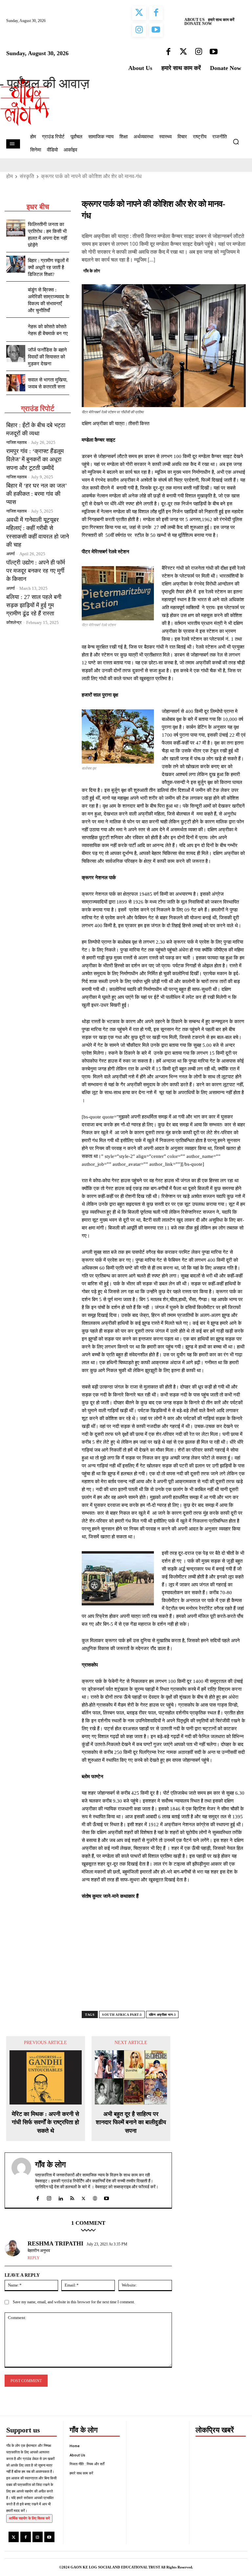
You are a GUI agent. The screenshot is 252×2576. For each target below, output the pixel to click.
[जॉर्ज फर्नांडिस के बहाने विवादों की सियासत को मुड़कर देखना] (16, 354)
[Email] (239, 270)
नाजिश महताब (16, 442)
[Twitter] (209, 270)
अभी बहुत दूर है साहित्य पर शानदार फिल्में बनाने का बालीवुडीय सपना (131, 2122)
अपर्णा (10, 554)
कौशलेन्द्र (14, 622)
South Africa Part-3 (122, 2015)
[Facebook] (194, 270)
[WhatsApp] (224, 270)
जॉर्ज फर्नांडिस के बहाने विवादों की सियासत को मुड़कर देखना (47, 357)
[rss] (72, 2197)
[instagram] (49, 2197)
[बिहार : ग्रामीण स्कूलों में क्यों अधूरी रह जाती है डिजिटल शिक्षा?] (16, 264)
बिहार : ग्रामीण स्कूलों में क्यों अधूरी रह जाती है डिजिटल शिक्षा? (48, 267)
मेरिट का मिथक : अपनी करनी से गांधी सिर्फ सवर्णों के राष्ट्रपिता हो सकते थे (45, 2122)
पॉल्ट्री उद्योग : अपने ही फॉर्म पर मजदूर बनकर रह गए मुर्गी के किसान (36, 571)
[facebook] (38, 2197)
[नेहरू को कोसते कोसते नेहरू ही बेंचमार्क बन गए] (16, 330)
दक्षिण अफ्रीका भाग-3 (162, 2015)
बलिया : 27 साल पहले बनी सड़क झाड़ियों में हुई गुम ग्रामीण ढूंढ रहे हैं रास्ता (34, 605)
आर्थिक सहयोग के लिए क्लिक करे (29, 2518)
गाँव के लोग (92, 271)
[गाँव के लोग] (21, 2180)
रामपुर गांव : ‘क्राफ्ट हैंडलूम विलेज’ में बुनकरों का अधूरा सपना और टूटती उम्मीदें (35, 459)
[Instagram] (38, 2537)
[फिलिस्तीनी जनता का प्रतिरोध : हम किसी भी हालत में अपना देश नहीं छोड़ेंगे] (16, 228)
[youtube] (106, 2197)
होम (10, 176)
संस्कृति (27, 176)
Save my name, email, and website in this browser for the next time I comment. (74, 2302)
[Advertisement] (164, 1961)
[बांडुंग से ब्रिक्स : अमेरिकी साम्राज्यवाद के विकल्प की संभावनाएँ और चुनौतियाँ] (16, 293)
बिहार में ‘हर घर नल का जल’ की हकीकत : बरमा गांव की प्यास (37, 494)
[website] (95, 2197)
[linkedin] (61, 2197)
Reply (34, 2258)
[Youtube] (49, 2537)
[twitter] (84, 2197)
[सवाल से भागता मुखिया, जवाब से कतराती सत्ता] (16, 383)
